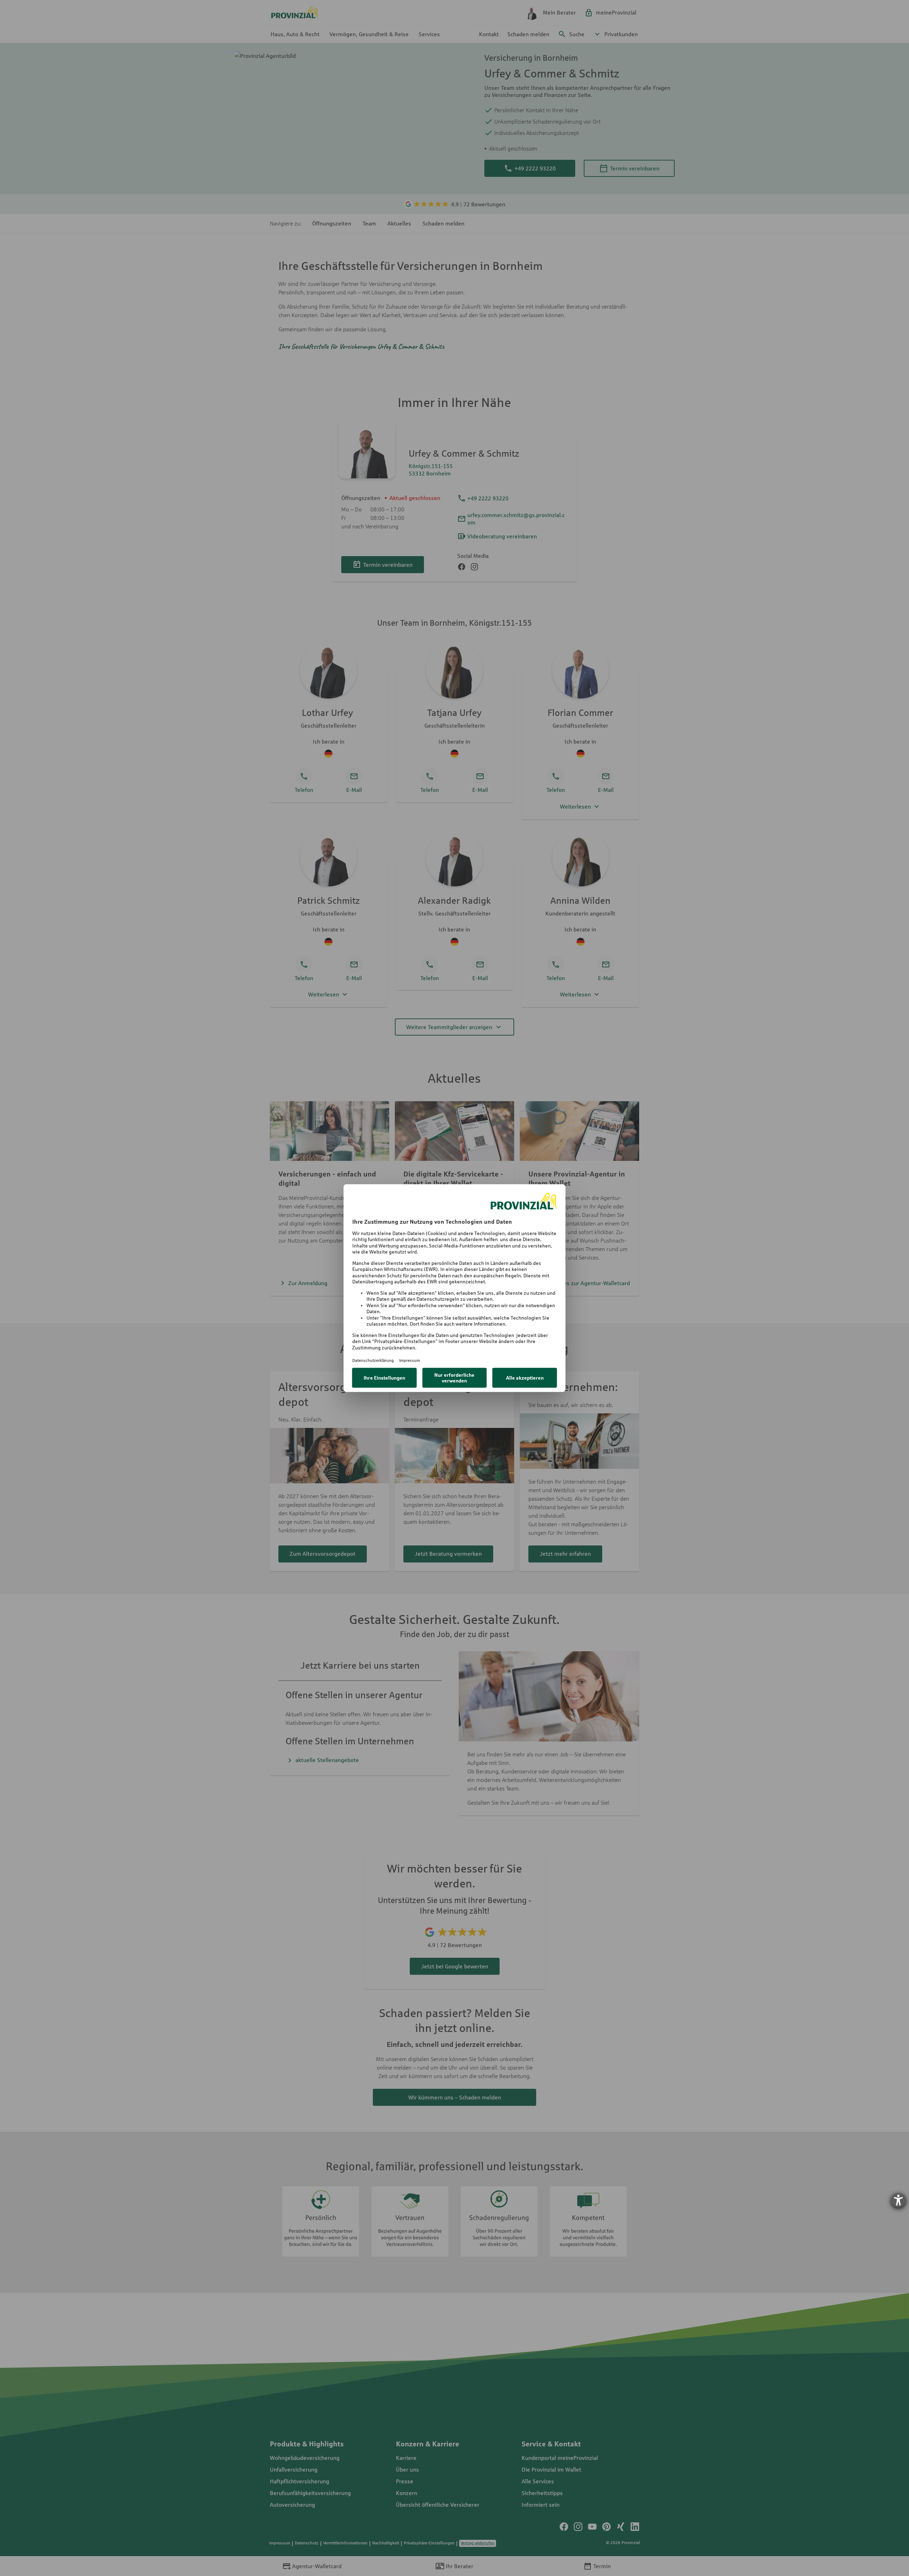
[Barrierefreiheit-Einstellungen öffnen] (898, 2200)
